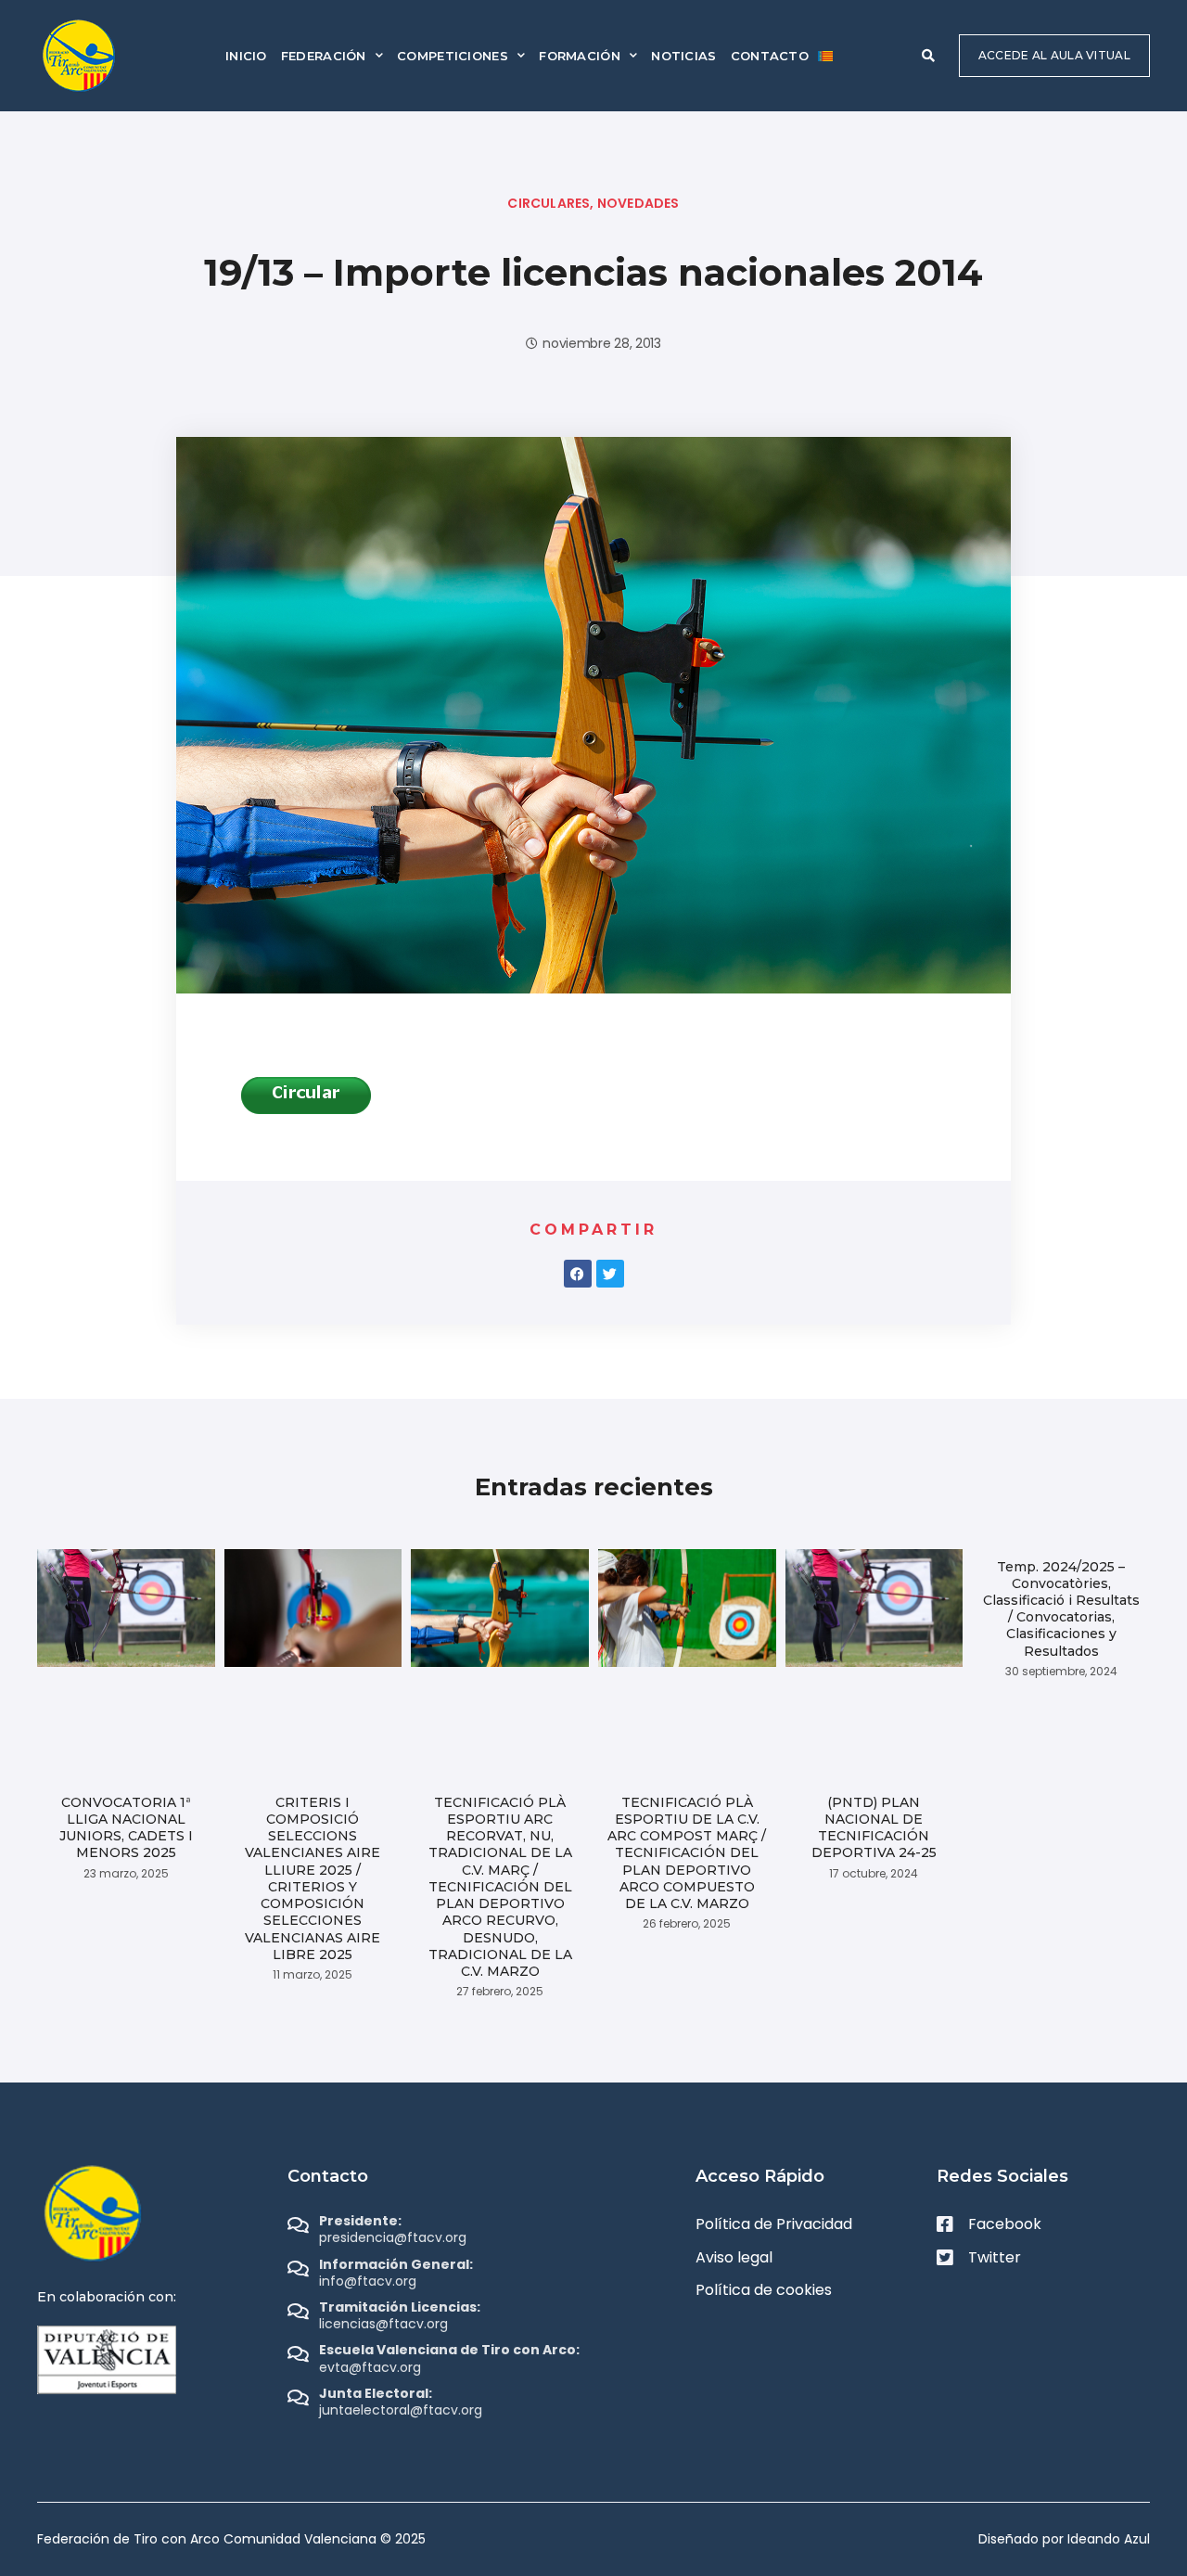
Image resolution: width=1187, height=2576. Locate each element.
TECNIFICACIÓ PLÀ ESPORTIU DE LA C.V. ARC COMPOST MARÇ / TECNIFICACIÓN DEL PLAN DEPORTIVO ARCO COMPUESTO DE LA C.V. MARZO (687, 1853)
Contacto (770, 56)
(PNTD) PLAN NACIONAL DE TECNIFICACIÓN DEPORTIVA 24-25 (874, 1828)
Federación (324, 56)
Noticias (683, 56)
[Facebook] (578, 1274)
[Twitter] (610, 1274)
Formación (580, 56)
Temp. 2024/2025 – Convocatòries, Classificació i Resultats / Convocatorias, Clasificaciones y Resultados (1061, 1609)
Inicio (246, 56)
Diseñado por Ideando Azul (1064, 2539)
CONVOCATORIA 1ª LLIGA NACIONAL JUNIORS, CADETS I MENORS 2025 (126, 1828)
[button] (928, 56)
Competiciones (453, 56)
